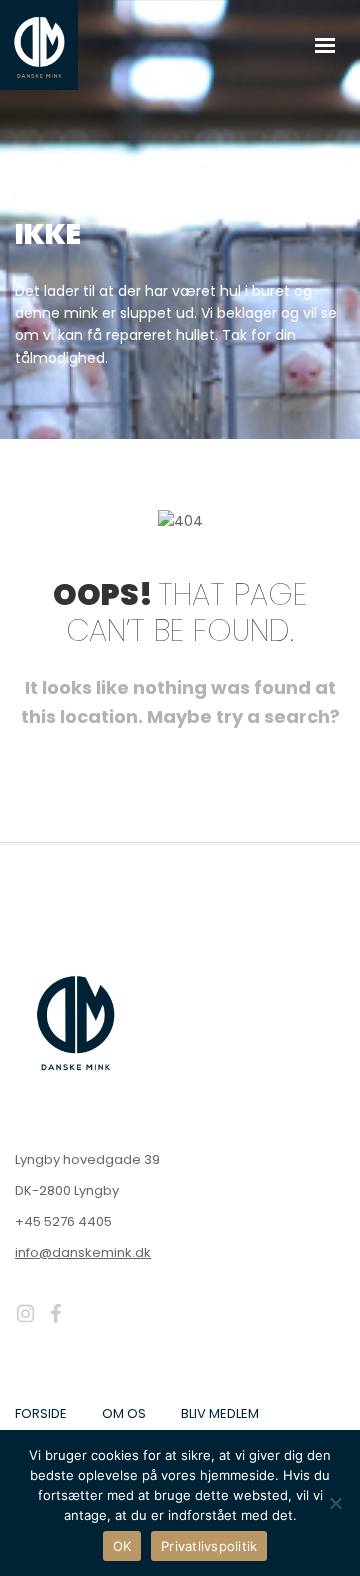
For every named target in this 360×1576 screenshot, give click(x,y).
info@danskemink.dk (83, 1252)
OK (122, 1546)
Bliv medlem (220, 1413)
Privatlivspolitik (209, 1546)
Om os (124, 1413)
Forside (41, 1413)
